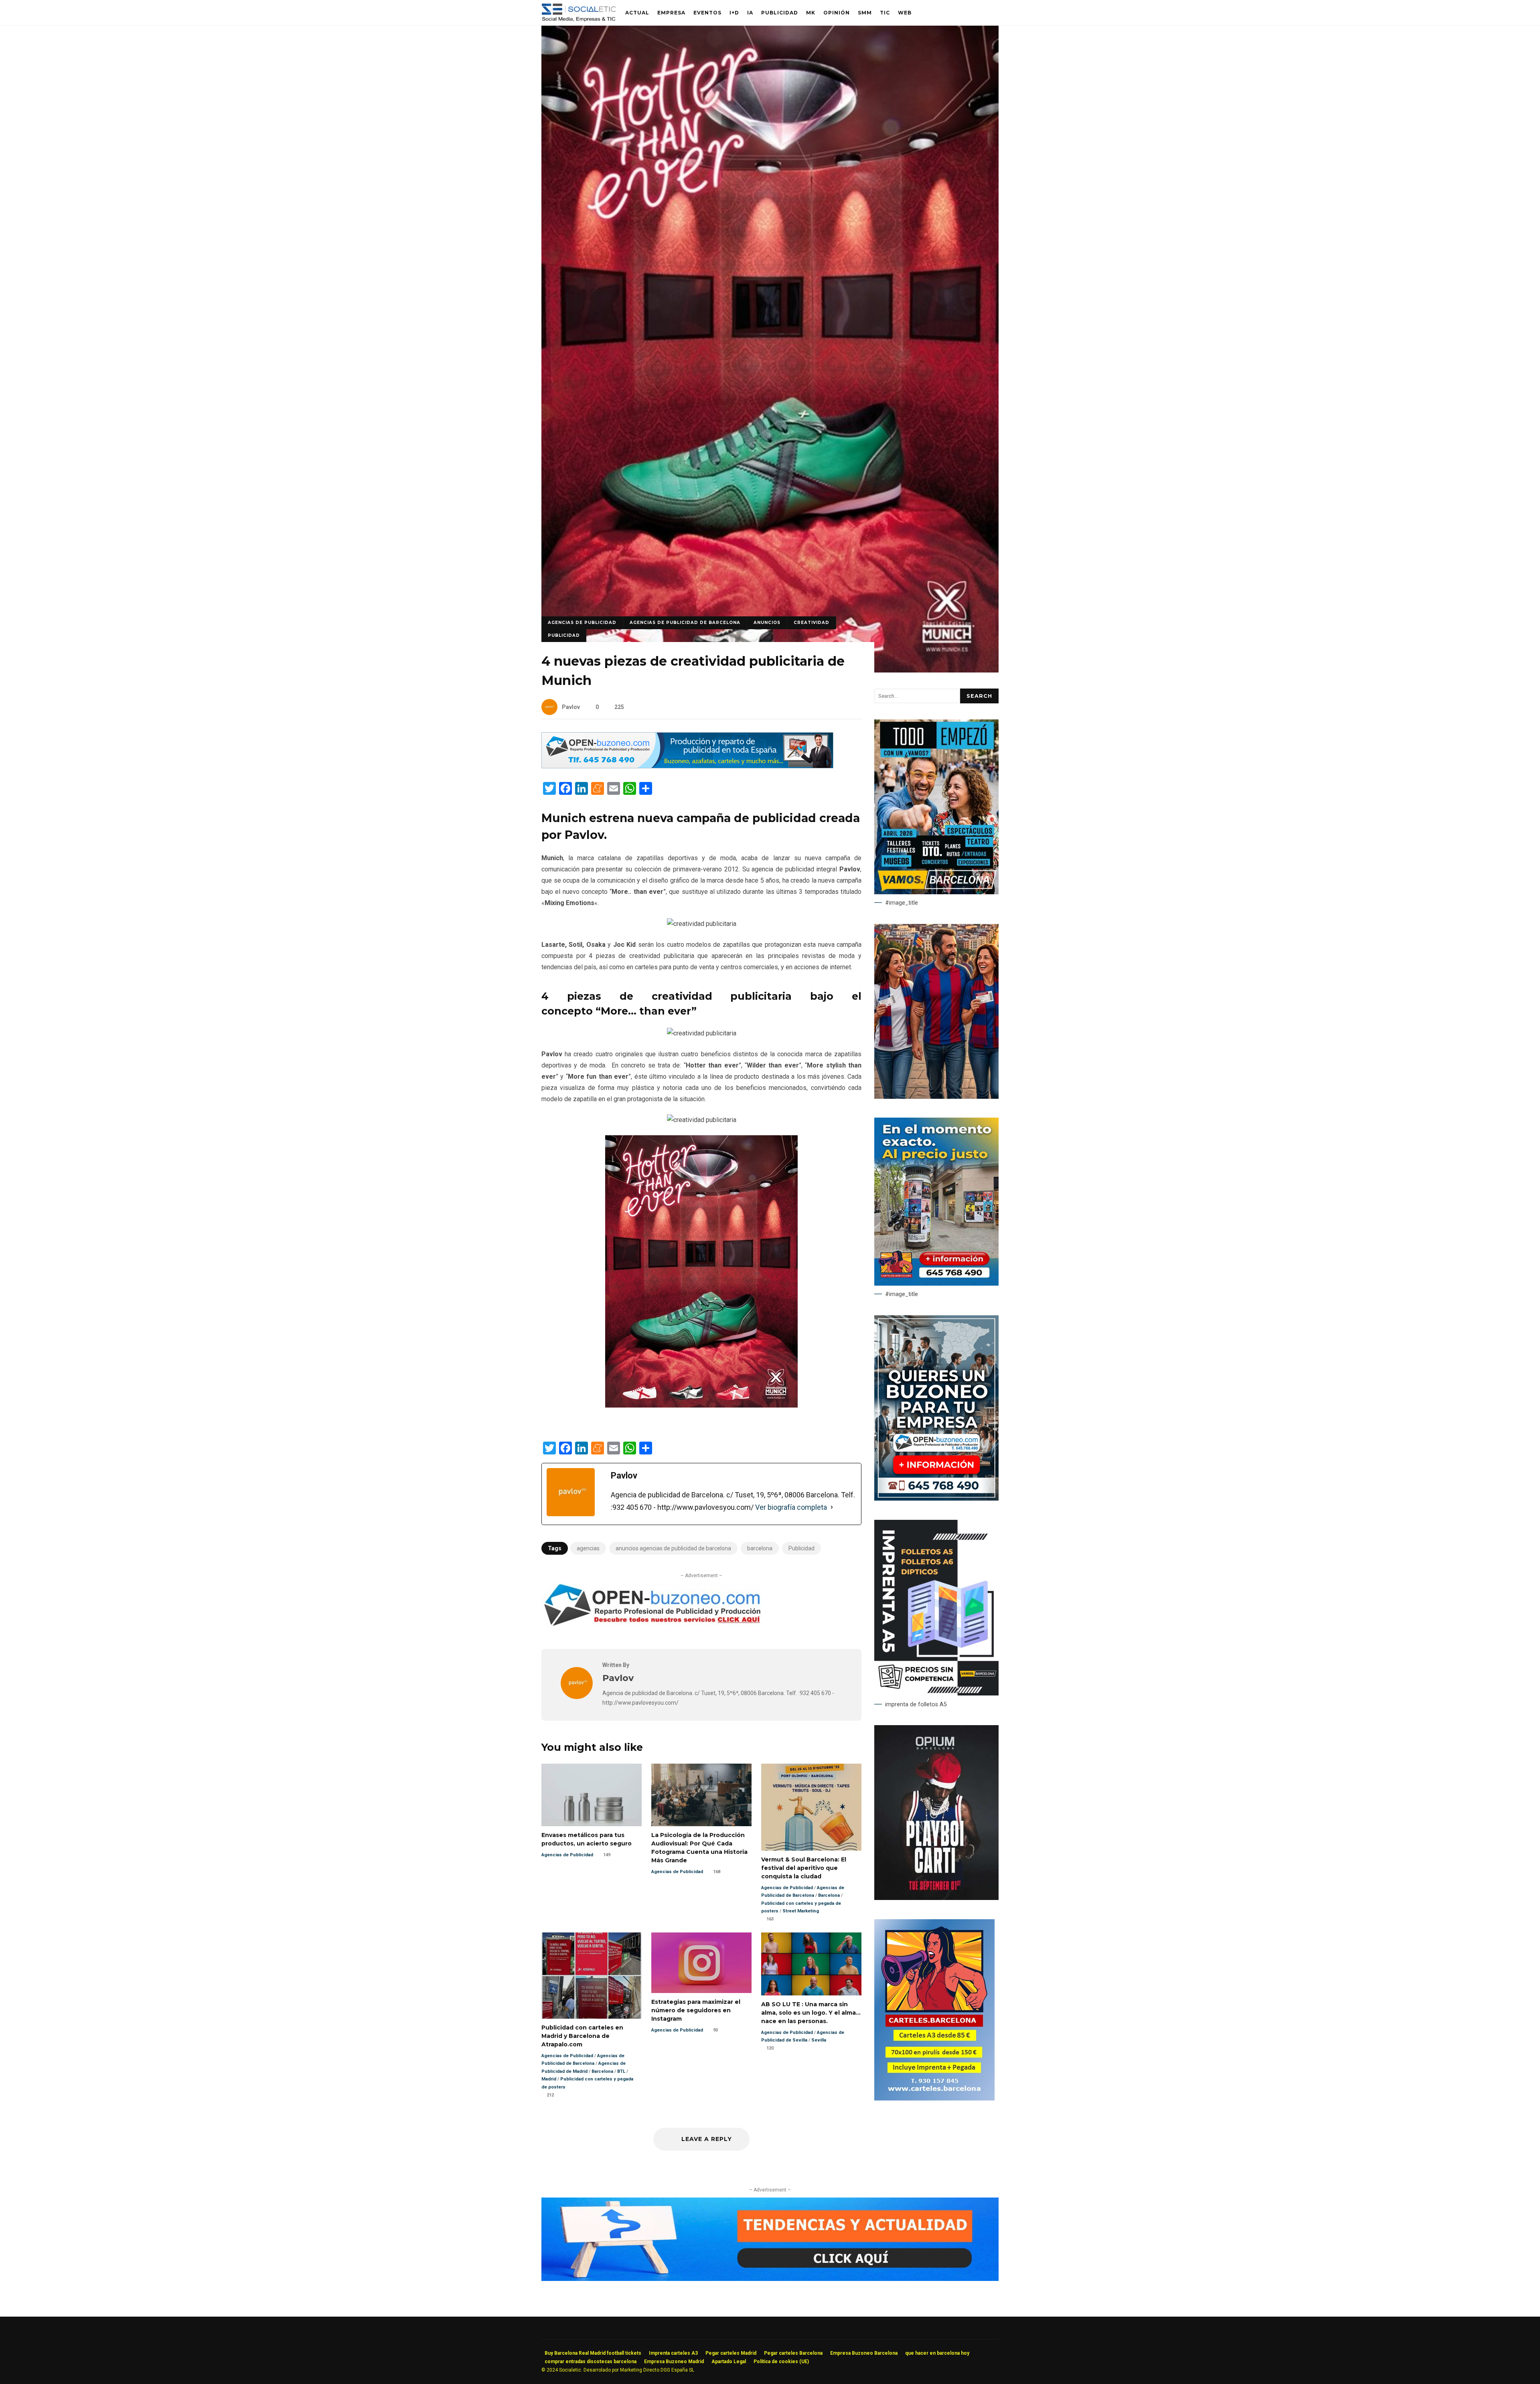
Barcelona (829, 1895)
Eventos (707, 13)
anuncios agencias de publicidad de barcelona (673, 1548)
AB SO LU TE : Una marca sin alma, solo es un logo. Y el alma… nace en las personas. (811, 1964)
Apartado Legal (729, 2362)
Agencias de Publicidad (582, 623)
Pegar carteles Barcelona (793, 2353)
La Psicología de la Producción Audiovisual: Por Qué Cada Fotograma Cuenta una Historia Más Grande (701, 1795)
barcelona (760, 1548)
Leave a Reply (706, 2139)
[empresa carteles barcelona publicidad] (934, 2098)
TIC (885, 13)
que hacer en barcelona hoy (937, 2353)
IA (750, 13)
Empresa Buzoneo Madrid (674, 2362)
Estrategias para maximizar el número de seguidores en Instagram (701, 1963)
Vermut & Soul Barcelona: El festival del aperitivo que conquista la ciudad (811, 1807)
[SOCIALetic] (579, 15)
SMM (865, 13)
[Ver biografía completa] (832, 1507)
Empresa (671, 13)
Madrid (549, 2079)
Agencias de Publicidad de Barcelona (685, 623)
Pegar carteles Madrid (731, 2353)
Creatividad (812, 623)
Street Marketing (801, 1911)
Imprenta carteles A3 (673, 2353)
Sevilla (819, 2040)
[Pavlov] (577, 1697)
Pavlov (571, 707)
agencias (588, 1548)
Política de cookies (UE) (781, 2362)
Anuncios (767, 623)
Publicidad (780, 13)
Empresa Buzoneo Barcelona (864, 2353)
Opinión (837, 13)
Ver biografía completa (791, 1507)
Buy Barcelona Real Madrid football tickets (593, 2353)
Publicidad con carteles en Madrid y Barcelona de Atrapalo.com (592, 1975)
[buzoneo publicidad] (687, 766)
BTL (621, 2071)
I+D (734, 13)
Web (905, 13)
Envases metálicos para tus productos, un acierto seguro (592, 1795)
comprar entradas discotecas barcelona (591, 2362)
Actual (637, 13)
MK (811, 13)
